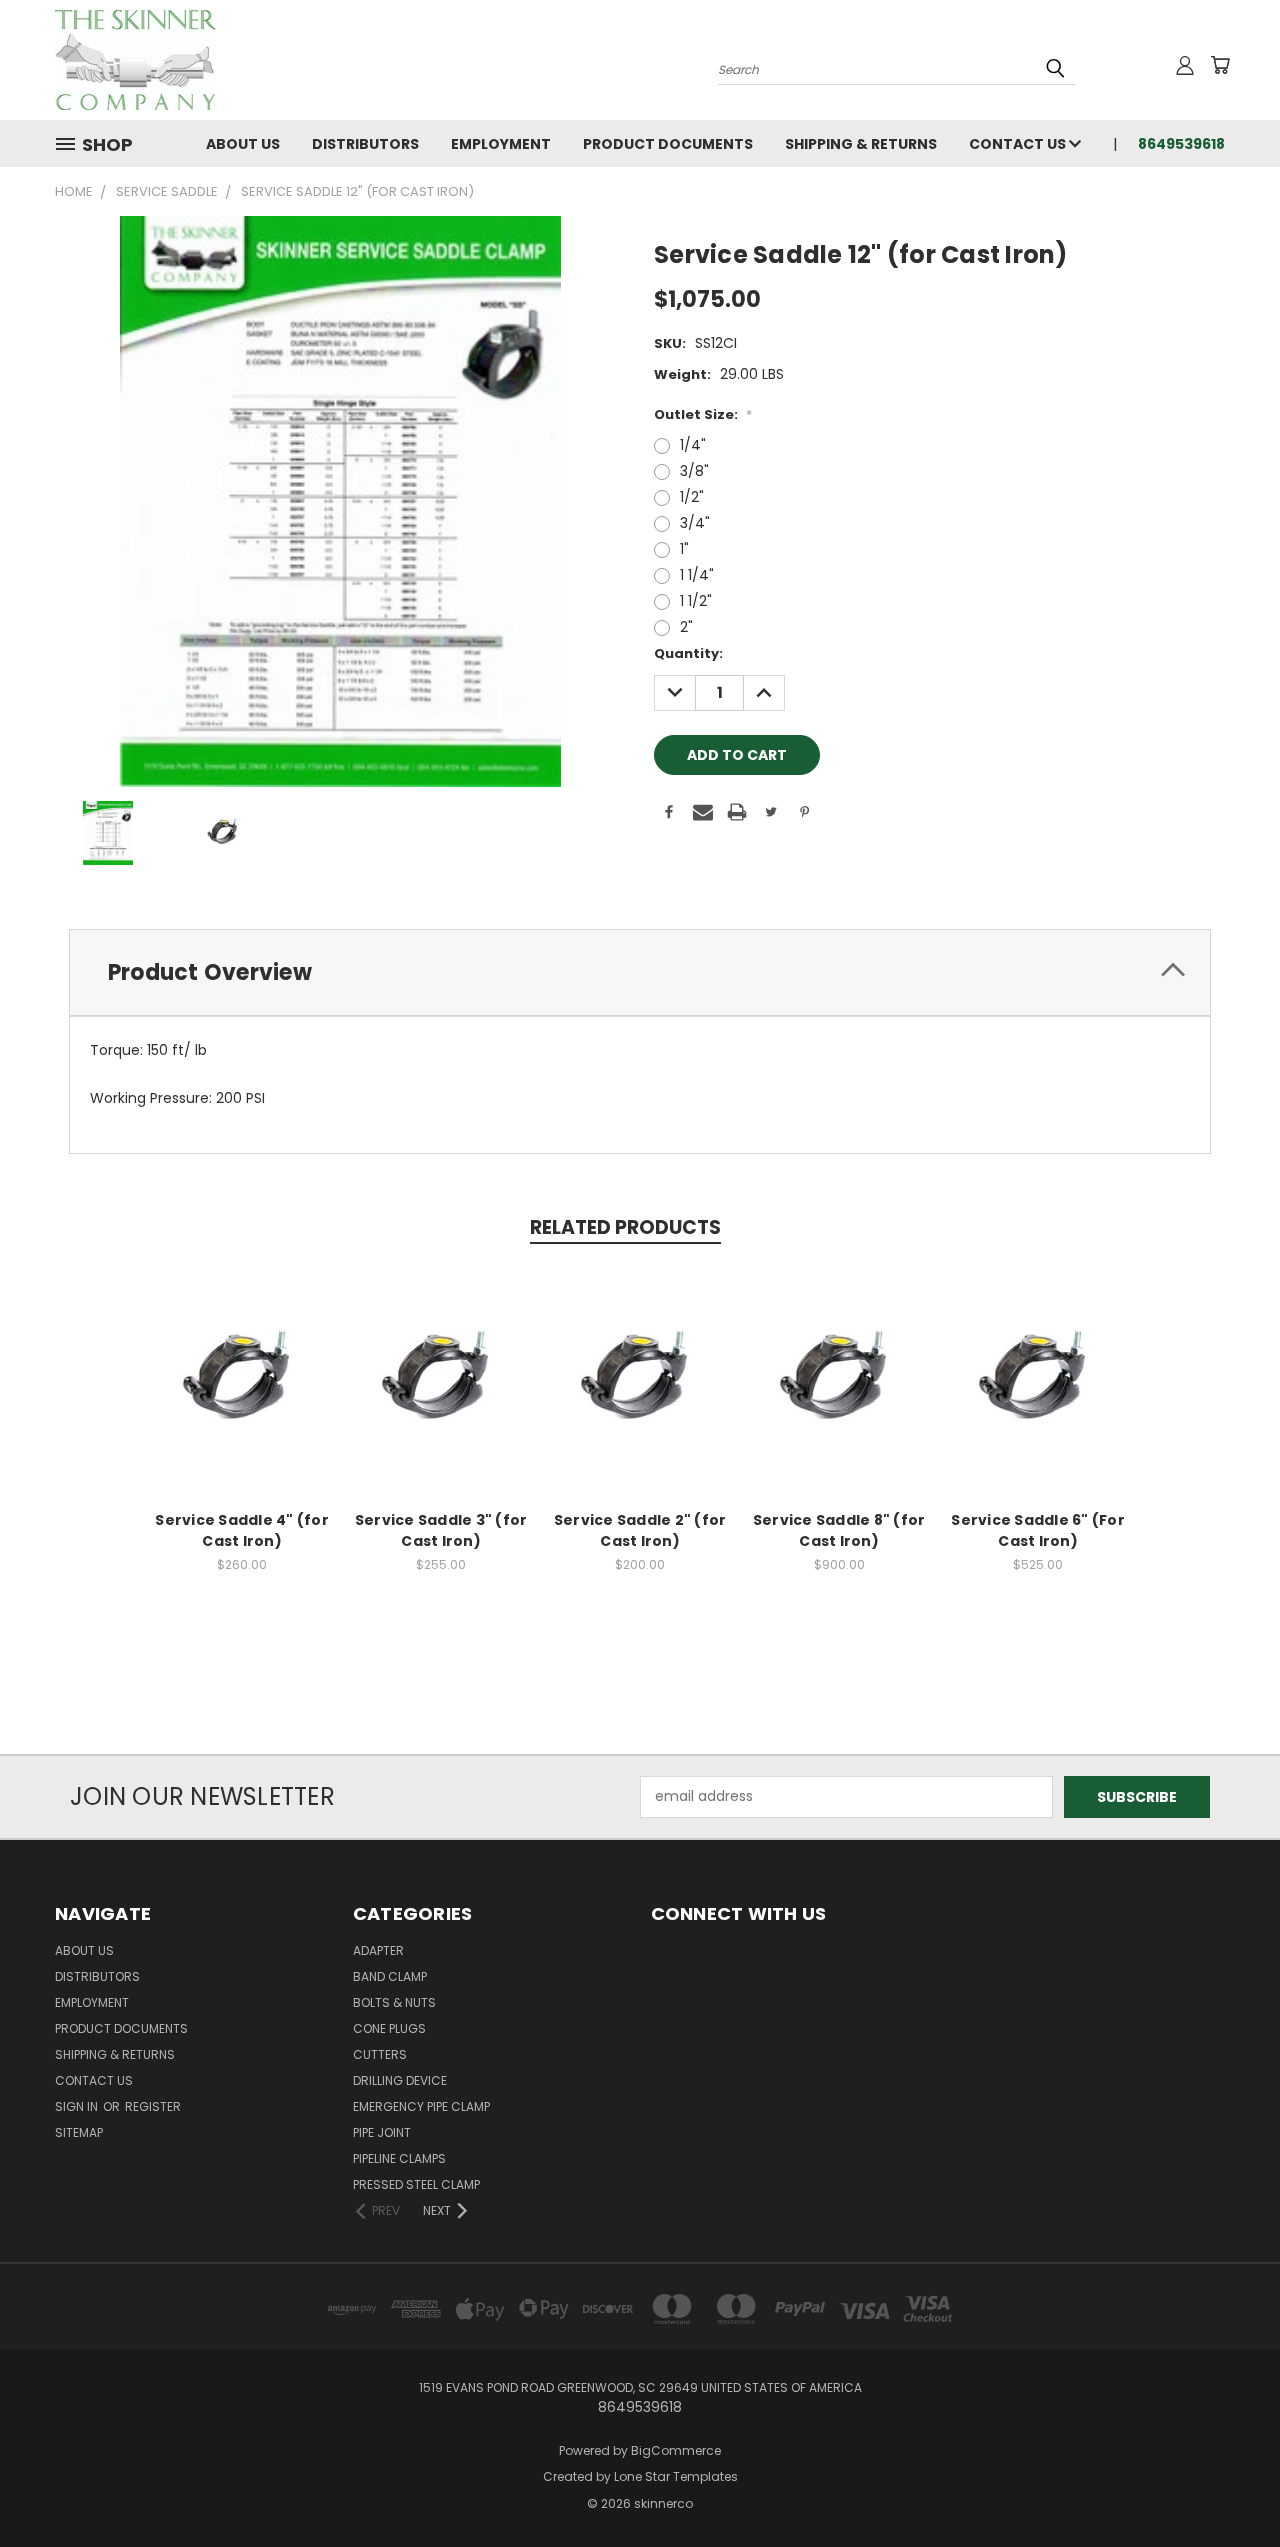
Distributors (365, 144)
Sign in (78, 2106)
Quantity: (688, 653)
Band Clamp (390, 1976)
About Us (243, 144)
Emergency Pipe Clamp (421, 2106)
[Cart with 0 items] (1220, 65)
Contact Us (1019, 144)
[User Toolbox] (1185, 65)
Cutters (380, 2054)
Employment (501, 144)
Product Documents (668, 144)
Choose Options (242, 1396)
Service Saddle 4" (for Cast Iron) (242, 1530)
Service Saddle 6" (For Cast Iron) (1038, 1530)
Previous (1227, 2484)
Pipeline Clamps (399, 2158)
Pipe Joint (382, 2132)
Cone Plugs (389, 2028)
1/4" (693, 445)
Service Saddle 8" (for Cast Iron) (839, 1530)
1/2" (692, 497)
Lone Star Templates (676, 2476)
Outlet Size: (703, 414)
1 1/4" (697, 575)
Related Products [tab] (625, 1227)
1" (684, 549)
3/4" (695, 523)
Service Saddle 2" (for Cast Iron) (640, 1530)
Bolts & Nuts (394, 2002)
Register (153, 2106)
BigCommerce (676, 2450)
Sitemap (79, 2132)
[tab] (640, 972)
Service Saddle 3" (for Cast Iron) (441, 1530)
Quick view (242, 1359)
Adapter (378, 1950)
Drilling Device (400, 2080)
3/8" (694, 471)
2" (686, 627)
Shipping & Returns (861, 144)
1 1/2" (696, 601)
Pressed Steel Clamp (416, 2184)
